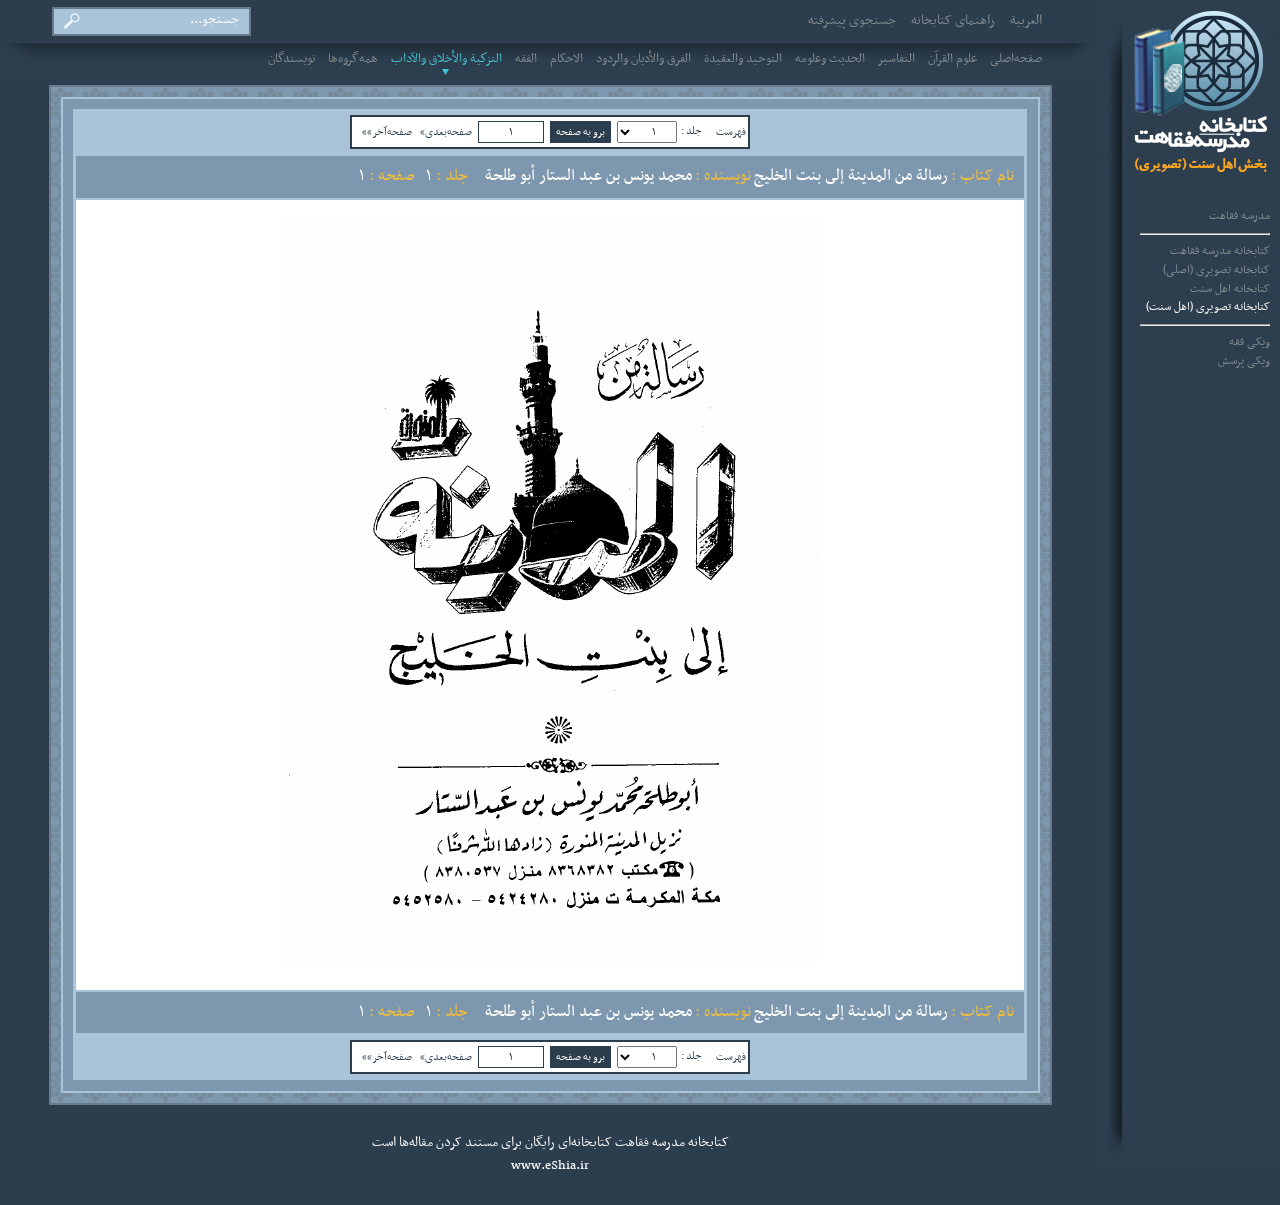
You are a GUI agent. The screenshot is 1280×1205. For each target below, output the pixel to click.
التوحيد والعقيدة (743, 59)
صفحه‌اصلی (1016, 59)
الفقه (526, 59)
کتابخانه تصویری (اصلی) (1216, 270)
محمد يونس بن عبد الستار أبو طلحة (588, 176)
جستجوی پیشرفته (852, 21)
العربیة (1026, 21)
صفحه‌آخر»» (387, 132)
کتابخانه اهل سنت (1230, 289)
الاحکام (566, 59)
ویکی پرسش (1244, 361)
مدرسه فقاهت (1239, 216)
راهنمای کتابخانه (953, 21)
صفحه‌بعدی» (446, 132)
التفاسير (896, 59)
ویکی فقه (1249, 342)
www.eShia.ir (550, 1166)
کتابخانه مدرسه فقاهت (1220, 251)
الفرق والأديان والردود (643, 59)
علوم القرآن (952, 59)
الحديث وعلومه (830, 59)
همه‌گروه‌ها (353, 59)
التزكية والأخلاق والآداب (446, 59)
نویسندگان (291, 59)
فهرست (731, 132)
